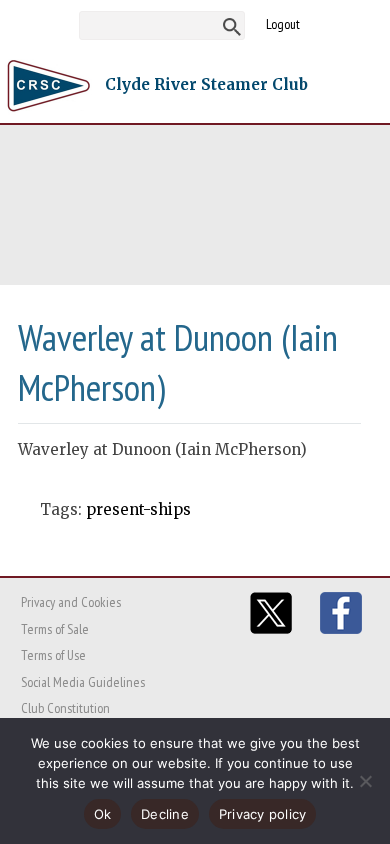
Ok (103, 814)
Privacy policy (263, 814)
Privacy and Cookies (71, 602)
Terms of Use (53, 655)
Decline (165, 814)
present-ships (138, 509)
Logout (283, 24)
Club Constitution (65, 708)
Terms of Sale (55, 629)
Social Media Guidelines (83, 682)
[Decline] (365, 781)
